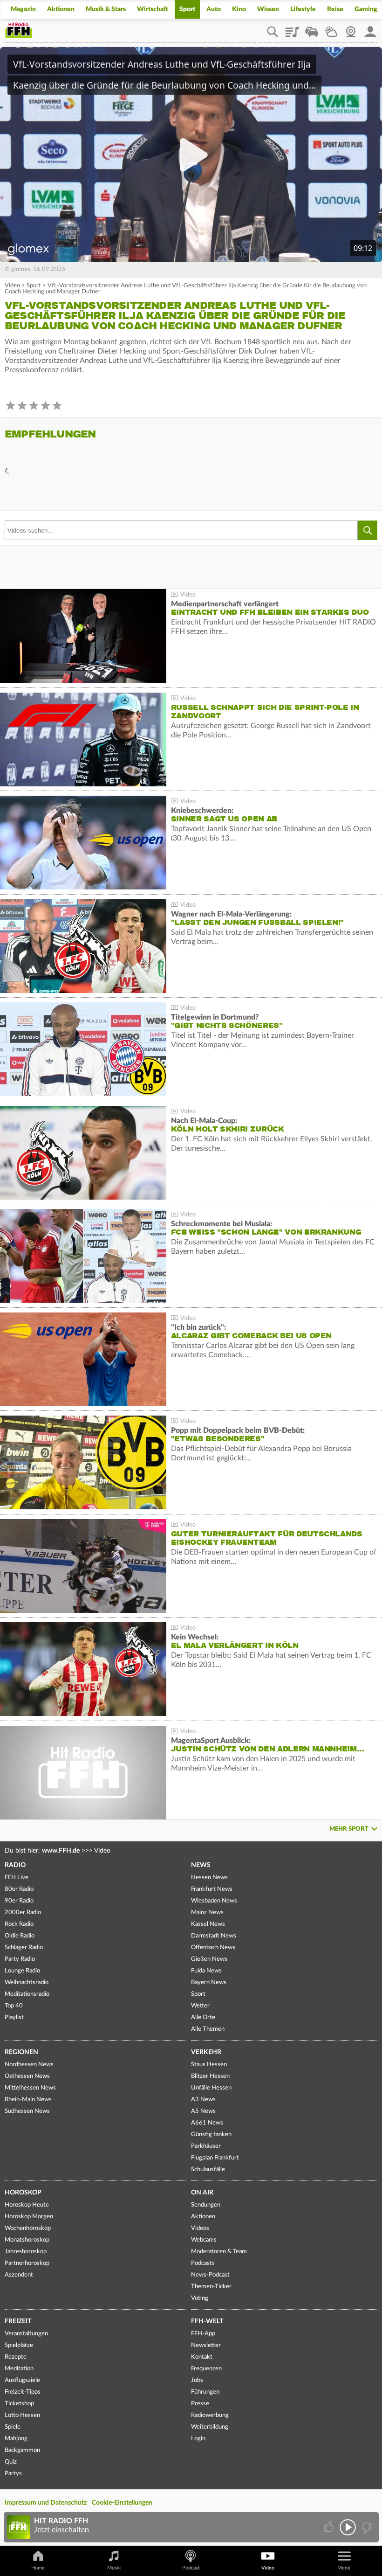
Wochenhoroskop (28, 2228)
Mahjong (16, 2439)
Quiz (11, 2462)
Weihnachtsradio (27, 1982)
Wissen (268, 9)
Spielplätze (19, 2345)
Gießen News (209, 1959)
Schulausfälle (208, 2170)
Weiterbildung (210, 2427)
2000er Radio (23, 1913)
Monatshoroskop (27, 2240)
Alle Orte (203, 2017)
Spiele (13, 2427)
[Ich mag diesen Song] (330, 2527)
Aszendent (19, 2275)
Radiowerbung (210, 2415)
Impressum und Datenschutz (46, 2503)
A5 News (203, 2111)
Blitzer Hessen (210, 2076)
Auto (214, 9)
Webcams (204, 2240)
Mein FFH (370, 28)
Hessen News (209, 1878)
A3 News (203, 2100)
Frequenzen (206, 2369)
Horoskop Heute (27, 2205)
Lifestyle (303, 9)
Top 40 (14, 2006)
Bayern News (209, 1982)
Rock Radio (19, 1924)
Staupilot (312, 28)
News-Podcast (210, 2275)
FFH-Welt (207, 2321)
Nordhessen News (29, 2065)
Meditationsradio (27, 1994)
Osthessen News (27, 2076)
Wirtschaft (153, 9)
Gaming (366, 9)
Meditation (19, 2369)
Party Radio (20, 1959)
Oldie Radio (20, 1936)
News (201, 1865)
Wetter (331, 28)
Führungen (205, 2392)
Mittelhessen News (30, 2088)
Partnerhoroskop (27, 2263)
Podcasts (203, 2263)
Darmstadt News (214, 1936)
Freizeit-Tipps (23, 2392)
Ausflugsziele (22, 2380)
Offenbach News (213, 1948)
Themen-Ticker (211, 2287)
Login (198, 2439)
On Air (202, 2193)
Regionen (21, 2052)
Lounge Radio (22, 1971)
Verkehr (206, 2052)
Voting (200, 2298)
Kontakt (202, 2357)
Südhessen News (27, 2111)
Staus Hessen (209, 2065)
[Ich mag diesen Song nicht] (366, 2527)
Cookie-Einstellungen (122, 2503)
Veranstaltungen (26, 2334)
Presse (200, 2404)
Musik (114, 2568)
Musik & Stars (106, 9)
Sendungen (206, 2205)
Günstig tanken (211, 2135)
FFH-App (203, 2334)
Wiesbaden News (214, 1901)
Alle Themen (208, 2029)
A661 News (207, 2123)
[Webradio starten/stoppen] (348, 2527)
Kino (239, 9)
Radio (15, 1865)
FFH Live (17, 1878)
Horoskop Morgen (29, 2217)
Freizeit (18, 2321)
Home (38, 2568)
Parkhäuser (206, 2146)
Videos (200, 2228)
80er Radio (19, 1889)
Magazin (23, 9)
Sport (187, 9)
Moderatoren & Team (219, 2252)
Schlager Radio (24, 1948)
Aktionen (61, 9)
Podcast (191, 2568)
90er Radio (19, 1901)
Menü (344, 2568)
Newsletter (206, 2345)
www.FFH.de (61, 1851)
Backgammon (22, 2450)
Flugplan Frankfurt (215, 2158)
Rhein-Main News (28, 2100)
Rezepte (16, 2357)
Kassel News (208, 1924)
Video (12, 286)
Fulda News (206, 1971)
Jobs (197, 2380)
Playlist (292, 28)
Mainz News (207, 1913)
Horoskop (23, 2193)
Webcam (351, 28)
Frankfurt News (212, 1889)
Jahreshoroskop (26, 2252)
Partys (13, 2474)
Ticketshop (19, 2404)
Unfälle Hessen (211, 2088)
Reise (335, 9)
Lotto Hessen (22, 2415)
